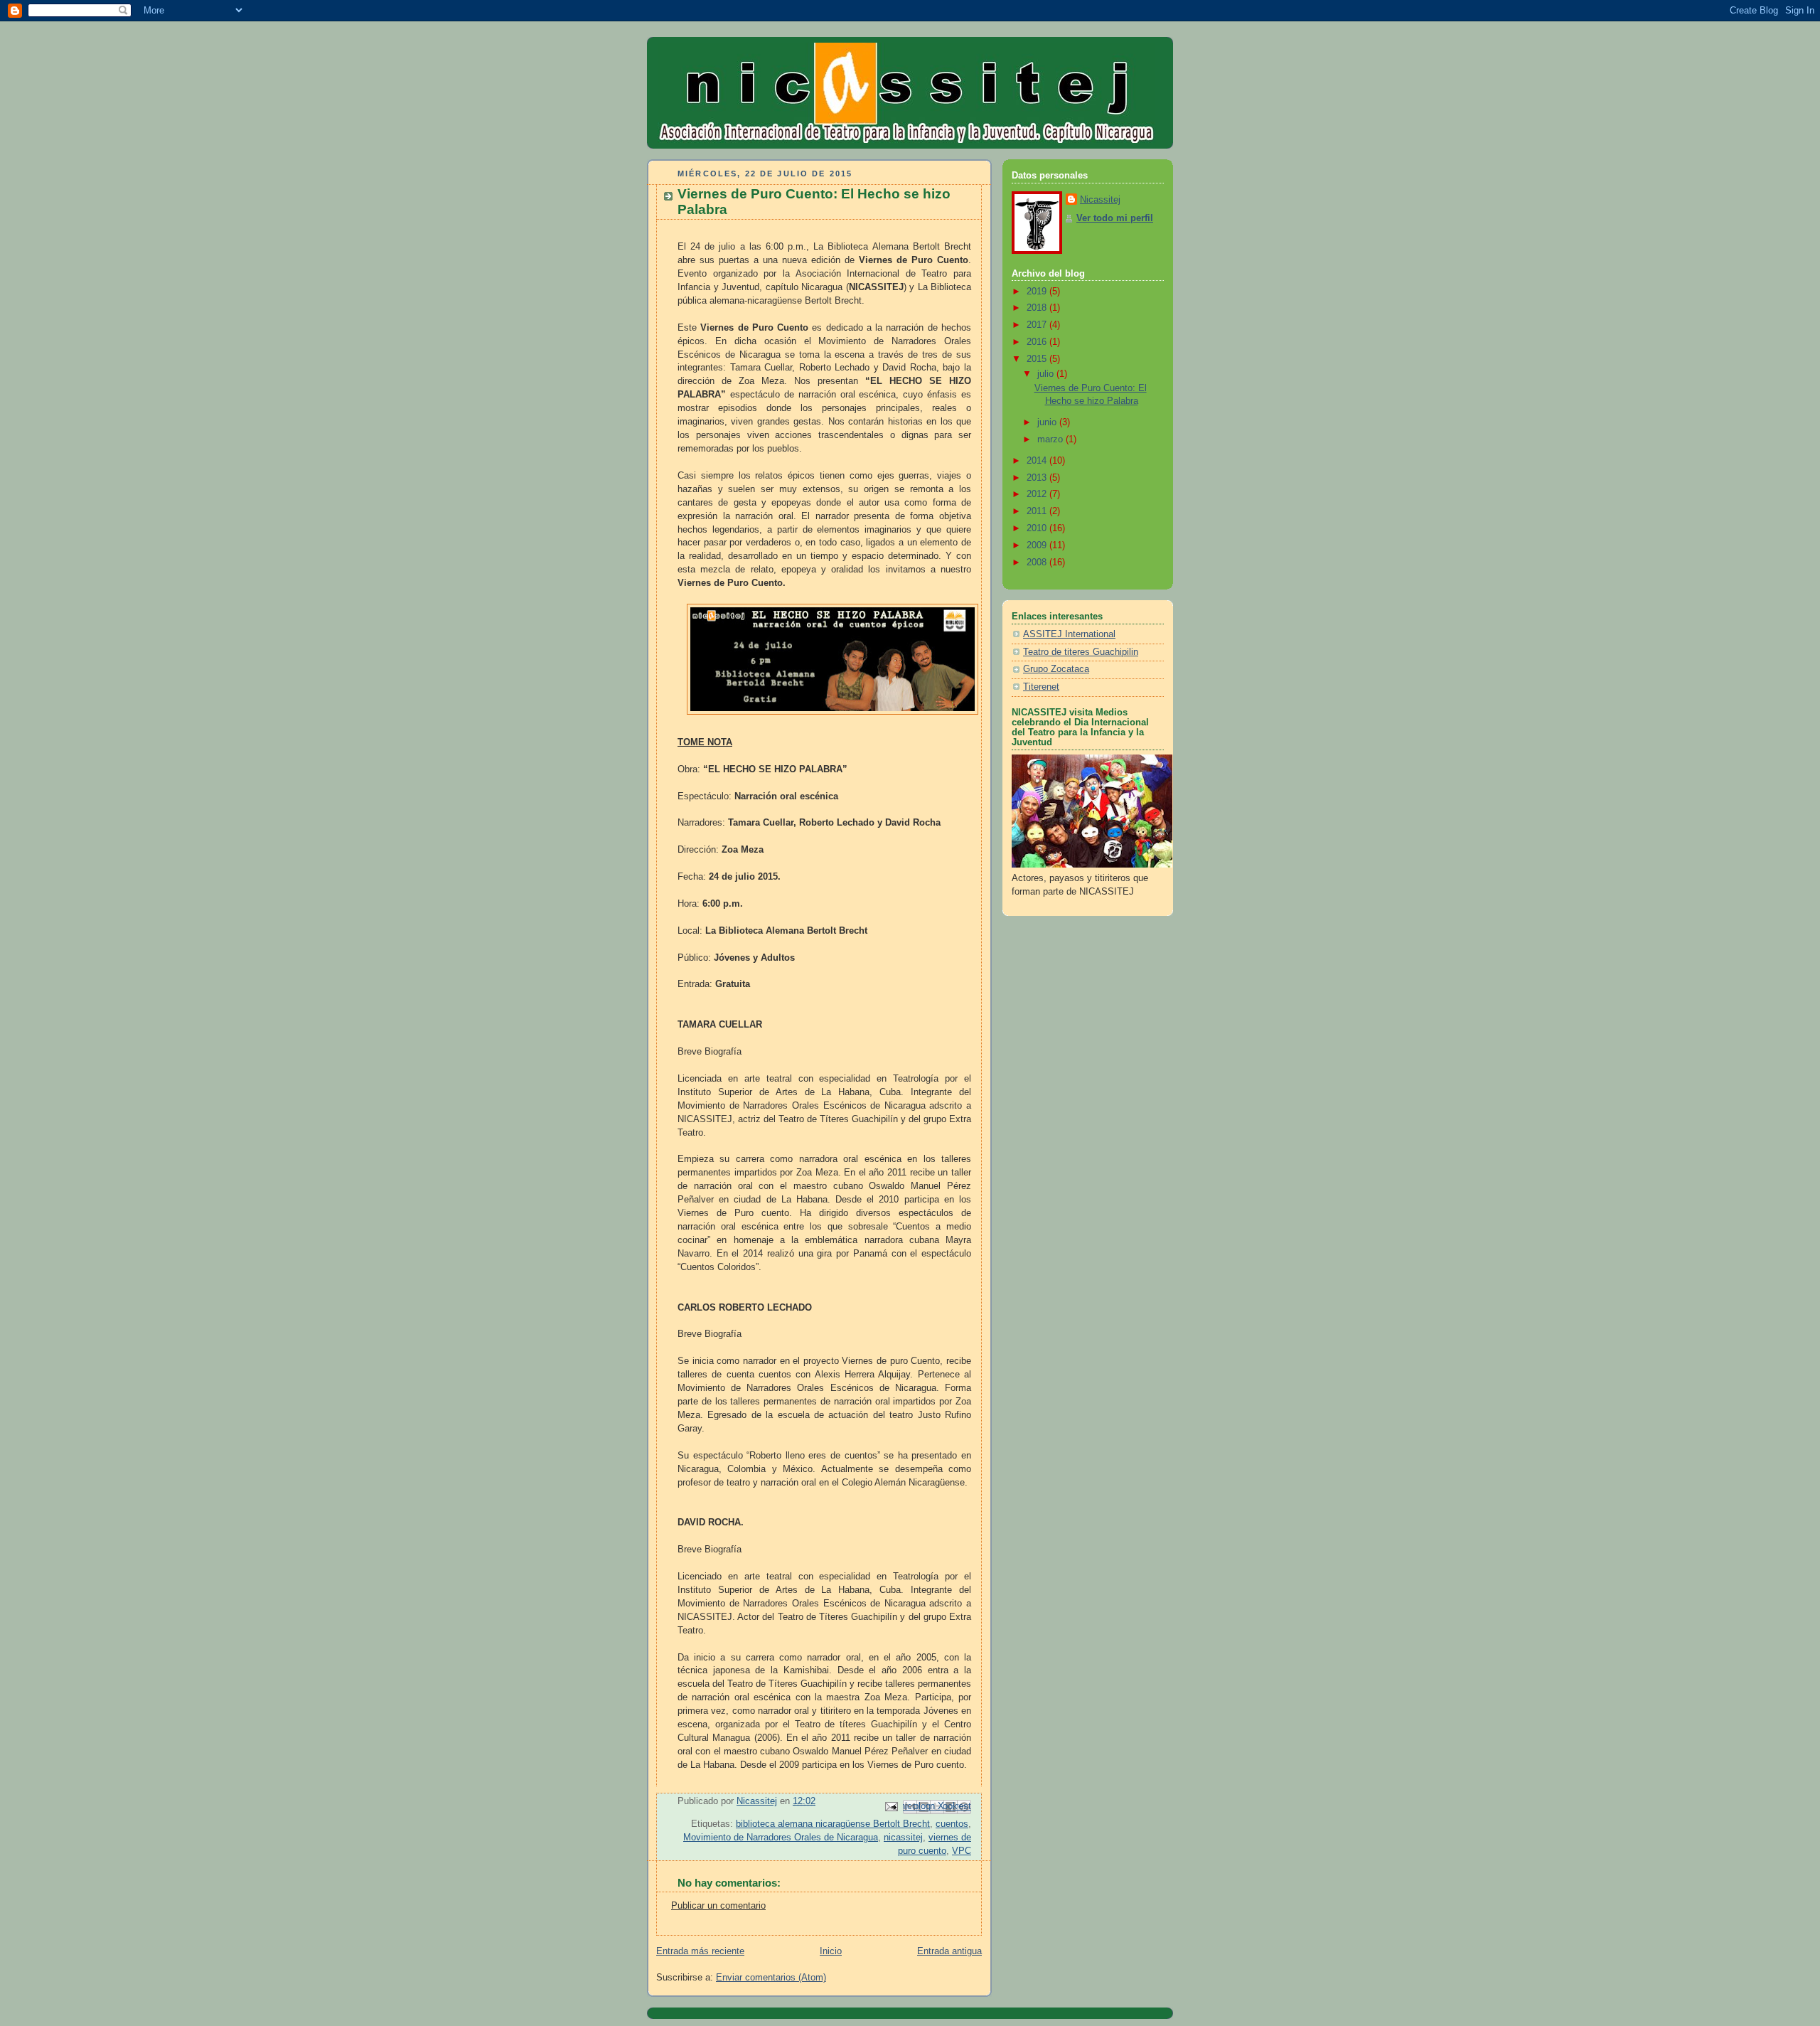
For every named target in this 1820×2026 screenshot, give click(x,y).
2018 (1038, 308)
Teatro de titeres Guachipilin (1081, 652)
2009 (1038, 545)
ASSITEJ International (1069, 634)
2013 (1038, 478)
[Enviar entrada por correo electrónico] (891, 1806)
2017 (1038, 325)
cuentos (952, 1824)
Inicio (831, 1951)
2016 (1038, 342)
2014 (1038, 461)
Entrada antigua (949, 1951)
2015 (1038, 359)
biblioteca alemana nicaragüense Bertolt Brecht (833, 1824)
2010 (1038, 528)
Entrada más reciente (700, 1951)
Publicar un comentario (718, 1906)
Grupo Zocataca (1056, 669)
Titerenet (1041, 687)
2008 (1038, 563)
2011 (1038, 511)
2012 (1038, 494)
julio (1047, 374)
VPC (962, 1851)
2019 (1038, 292)
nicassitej (903, 1838)
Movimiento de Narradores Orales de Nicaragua (781, 1838)
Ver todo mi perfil (1115, 218)
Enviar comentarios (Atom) (771, 1978)
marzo (1051, 439)
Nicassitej (1100, 200)
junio (1048, 422)
